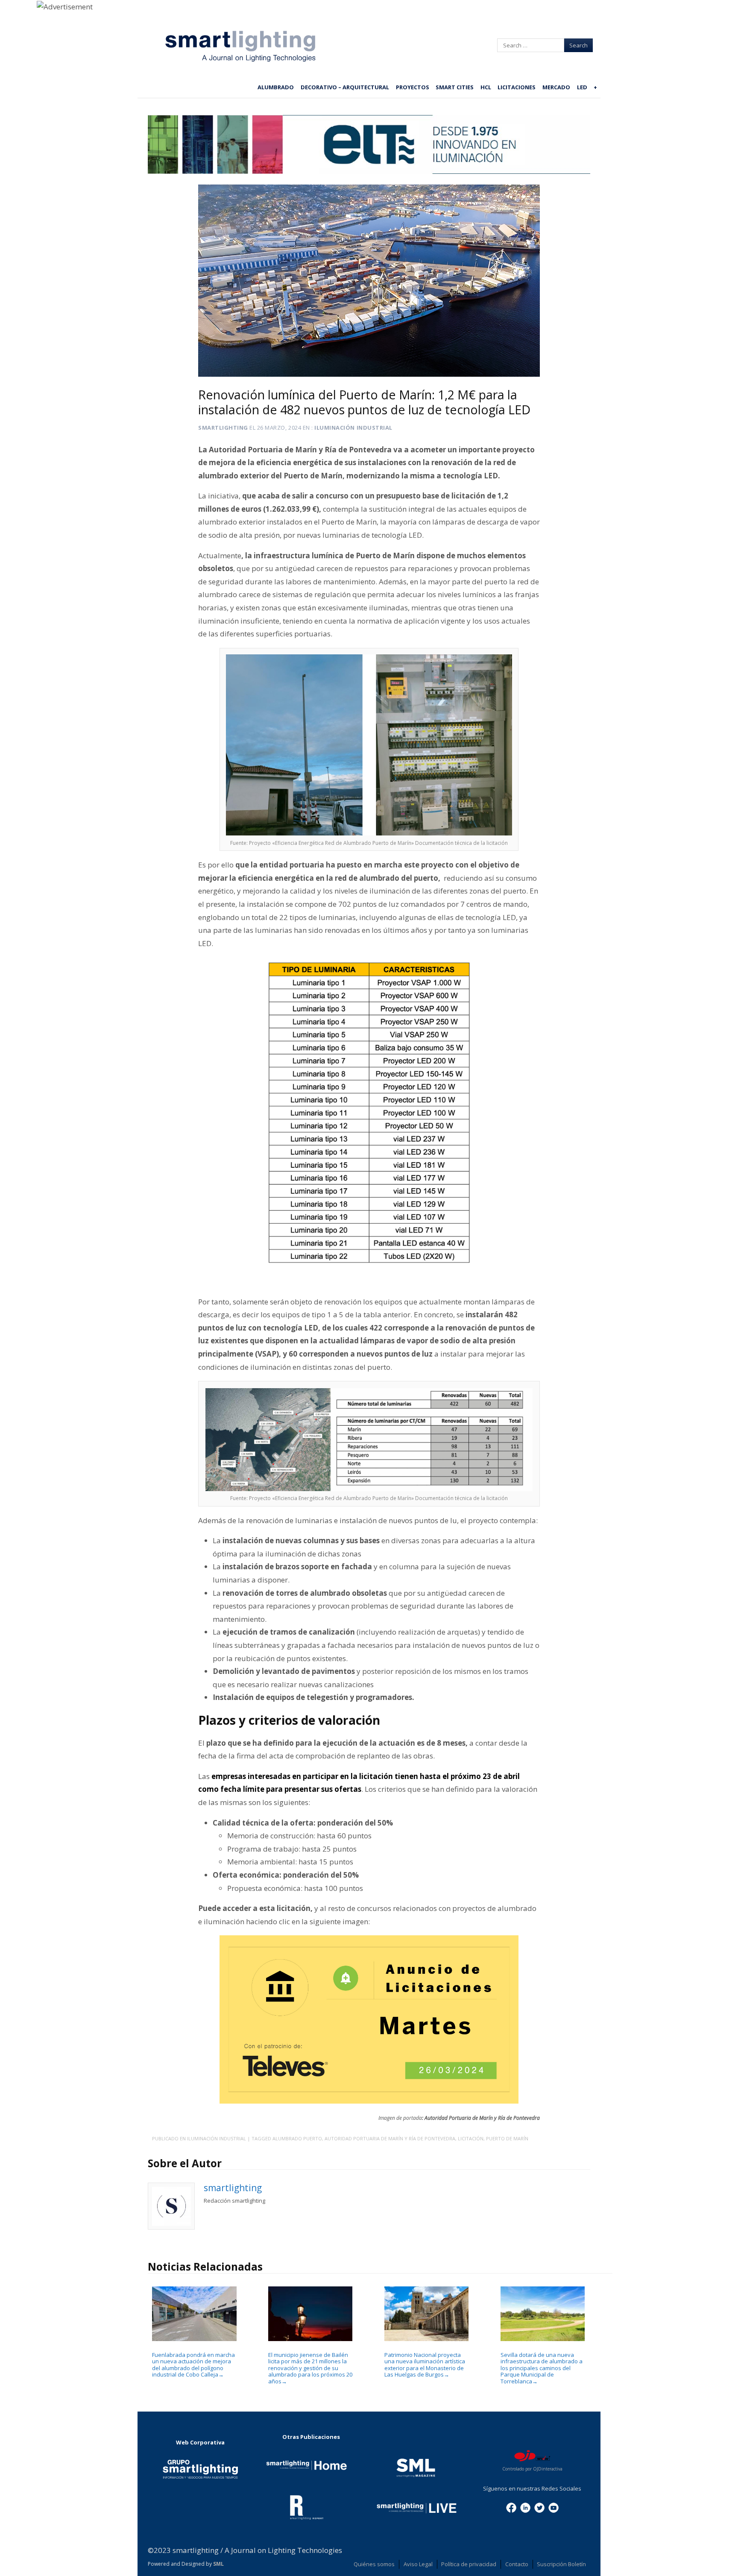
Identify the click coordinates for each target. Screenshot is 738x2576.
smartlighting (223, 428)
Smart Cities (455, 87)
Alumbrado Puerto (297, 2138)
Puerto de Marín (507, 2138)
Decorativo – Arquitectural (345, 87)
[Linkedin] (525, 2507)
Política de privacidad (469, 2564)
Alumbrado (276, 87)
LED (582, 87)
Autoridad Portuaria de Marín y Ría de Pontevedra (390, 2138)
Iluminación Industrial (353, 428)
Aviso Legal (418, 2564)
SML (218, 2564)
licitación (471, 2138)
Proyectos (413, 87)
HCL (486, 87)
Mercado (556, 87)
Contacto (517, 2564)
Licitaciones (517, 87)
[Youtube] (553, 2507)
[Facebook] (511, 2507)
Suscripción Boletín (561, 2564)
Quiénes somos (374, 2564)
